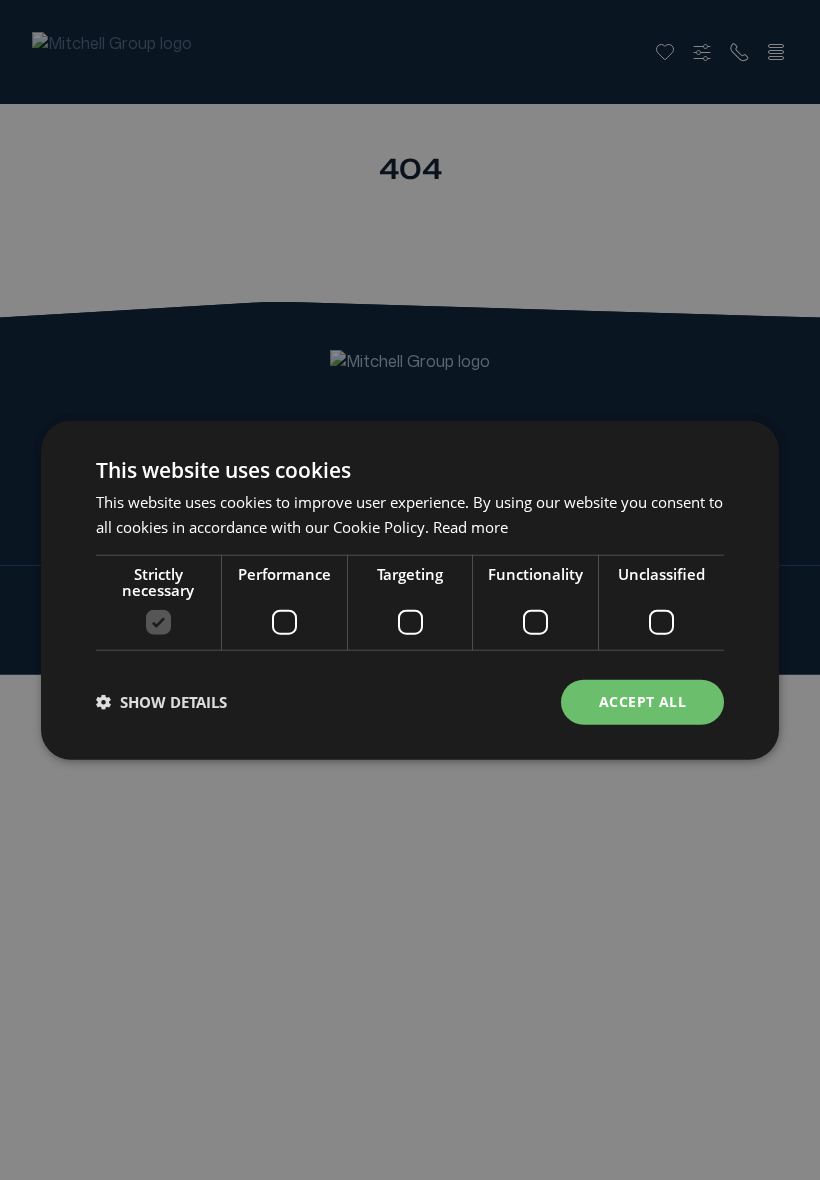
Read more (470, 527)
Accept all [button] (642, 701)
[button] (161, 702)
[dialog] (410, 590)
